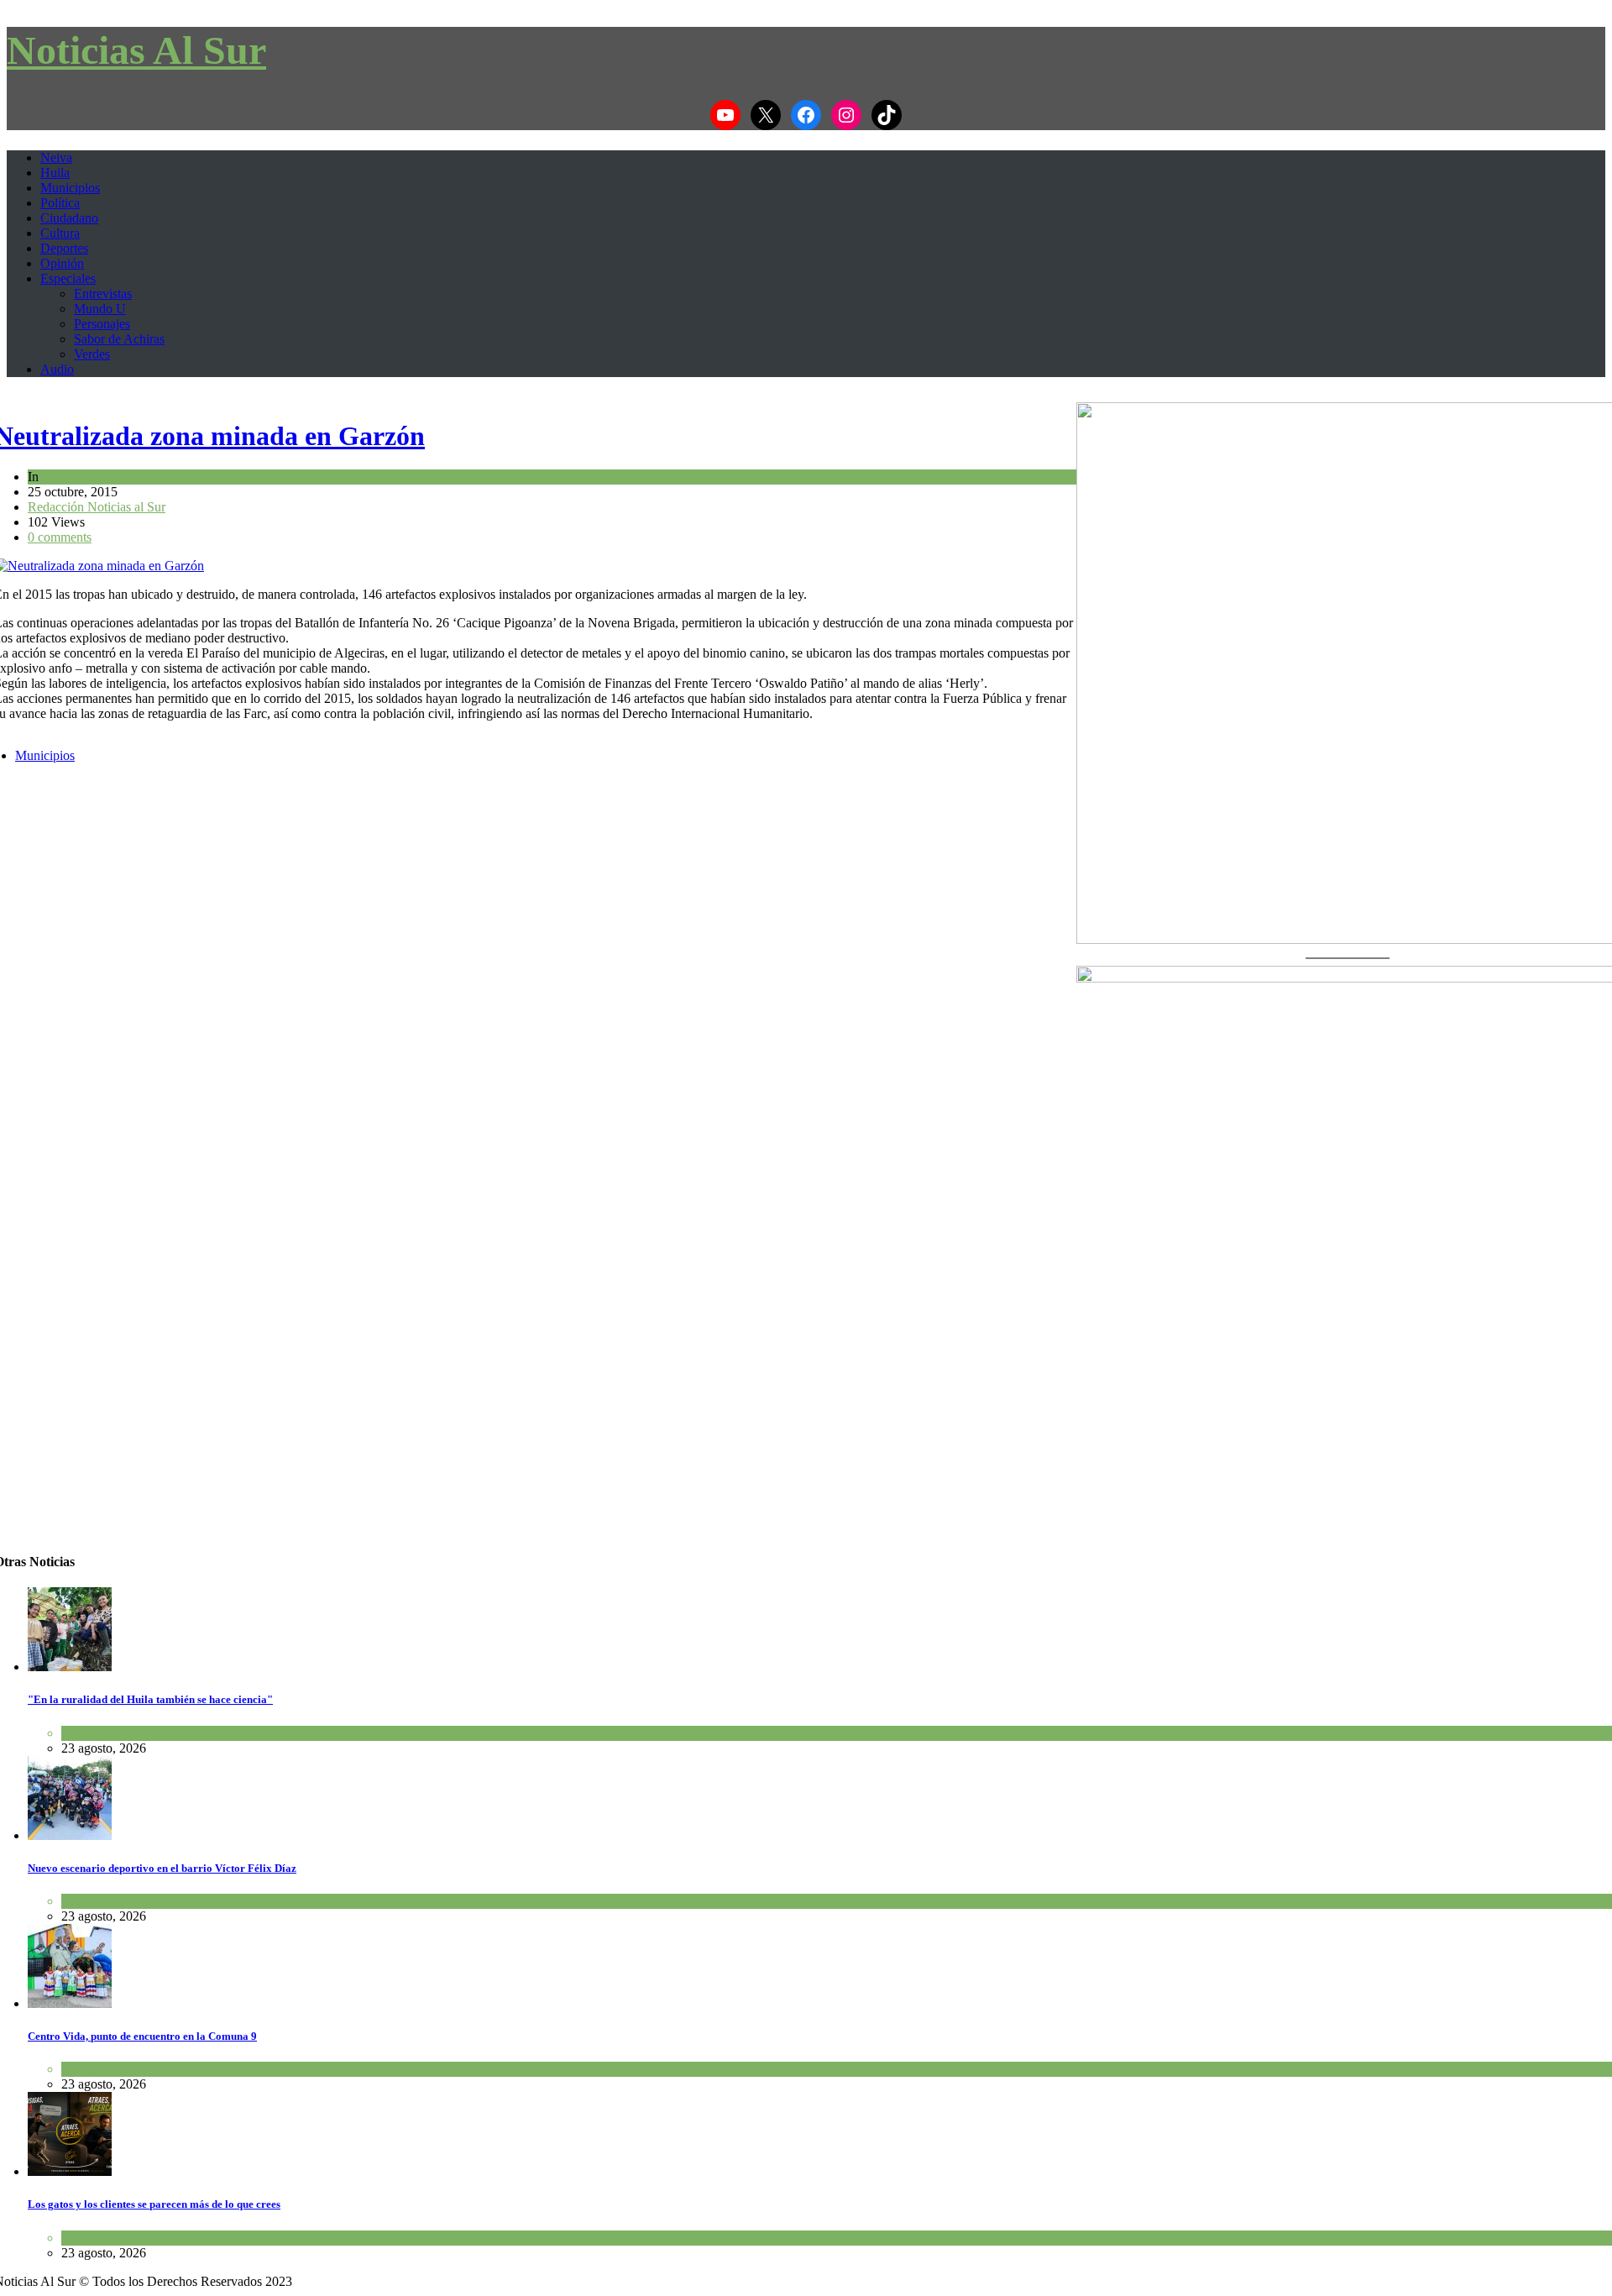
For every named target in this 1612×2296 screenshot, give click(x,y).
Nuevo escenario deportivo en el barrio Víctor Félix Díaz (162, 1868)
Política (60, 203)
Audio (57, 369)
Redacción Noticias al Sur (97, 507)
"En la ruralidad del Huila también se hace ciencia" (150, 1699)
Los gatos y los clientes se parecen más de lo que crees (154, 2204)
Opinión (62, 263)
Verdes (92, 354)
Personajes (102, 324)
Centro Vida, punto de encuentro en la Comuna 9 (142, 2036)
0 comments (60, 537)
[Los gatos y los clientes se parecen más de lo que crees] (70, 2171)
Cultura (60, 233)
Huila (55, 173)
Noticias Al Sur (136, 50)
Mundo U (100, 309)
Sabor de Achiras (119, 339)
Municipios (70, 188)
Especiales (68, 278)
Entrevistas (103, 294)
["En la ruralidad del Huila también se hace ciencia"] (70, 1667)
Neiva (56, 157)
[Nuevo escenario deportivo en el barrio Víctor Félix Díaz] (70, 1835)
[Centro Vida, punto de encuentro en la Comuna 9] (70, 2003)
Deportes (64, 248)
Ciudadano (69, 218)
